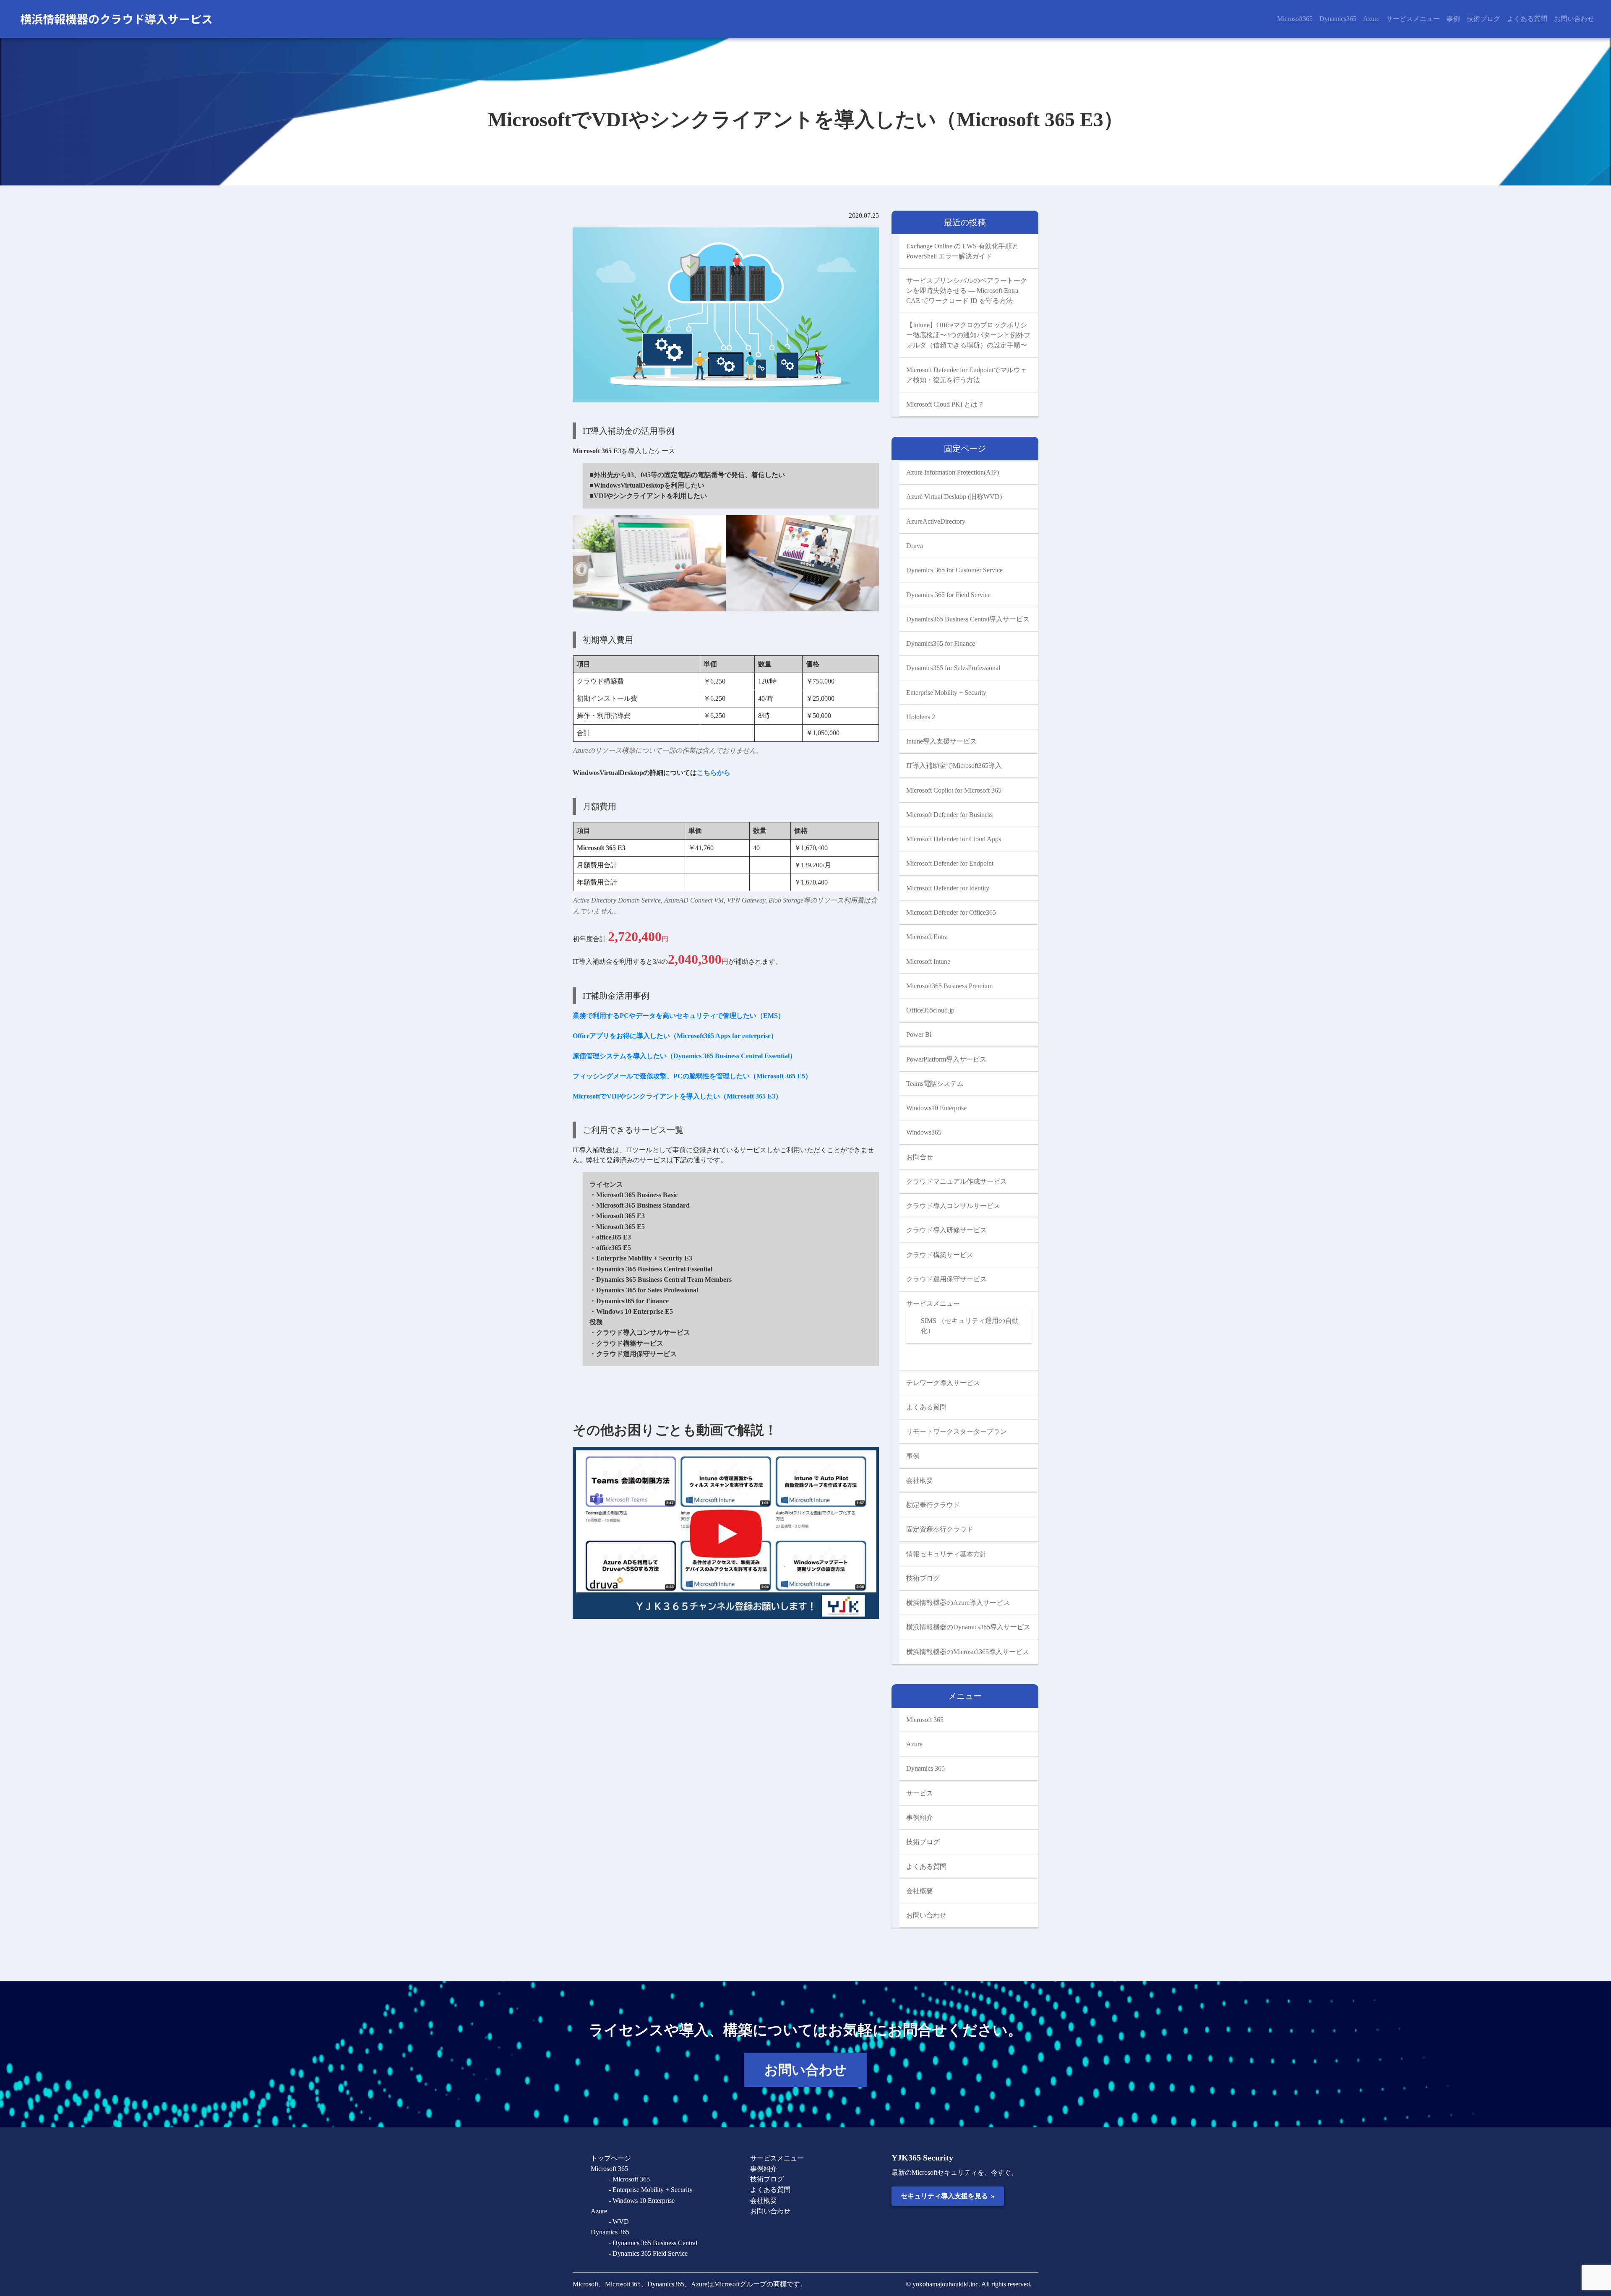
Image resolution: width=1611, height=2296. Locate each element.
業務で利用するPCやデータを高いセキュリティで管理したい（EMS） (679, 1016)
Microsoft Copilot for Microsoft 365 (954, 790)
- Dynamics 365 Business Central (653, 2243)
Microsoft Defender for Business (949, 815)
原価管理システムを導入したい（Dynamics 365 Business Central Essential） (684, 1056)
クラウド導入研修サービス (946, 1230)
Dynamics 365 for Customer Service (954, 570)
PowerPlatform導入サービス (946, 1059)
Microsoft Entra (927, 937)
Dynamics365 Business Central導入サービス (968, 619)
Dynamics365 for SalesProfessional (953, 668)
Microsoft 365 (925, 1720)
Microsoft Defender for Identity (948, 888)
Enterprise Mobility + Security (946, 693)
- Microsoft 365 (629, 2179)
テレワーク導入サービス (943, 1383)
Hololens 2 (921, 717)
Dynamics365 (1338, 19)
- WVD (619, 2222)
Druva (915, 546)
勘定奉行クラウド (933, 1505)
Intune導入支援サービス (941, 741)
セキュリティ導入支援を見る (948, 2196)
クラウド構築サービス (940, 1255)
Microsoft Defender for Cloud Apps (954, 839)
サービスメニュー (1413, 19)
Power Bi (919, 1035)
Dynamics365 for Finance (941, 643)
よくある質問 (1527, 19)
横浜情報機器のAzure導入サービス (958, 1603)
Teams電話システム (935, 1084)
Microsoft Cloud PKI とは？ (945, 404)
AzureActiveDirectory (936, 521)
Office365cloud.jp (930, 1010)
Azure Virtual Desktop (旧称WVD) (954, 497)
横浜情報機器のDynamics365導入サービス (968, 1627)
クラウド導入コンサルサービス (953, 1206)
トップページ (611, 2158)
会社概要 (920, 1481)
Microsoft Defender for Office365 (951, 912)
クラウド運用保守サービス (946, 1279)
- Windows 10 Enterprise (642, 2201)
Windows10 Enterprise (936, 1108)
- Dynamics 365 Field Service (648, 2253)
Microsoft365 (1295, 19)
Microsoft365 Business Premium (949, 986)
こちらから (714, 773)
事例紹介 (920, 1817)
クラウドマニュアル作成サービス (957, 1181)
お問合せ (920, 1157)
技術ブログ (1483, 19)
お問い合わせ (1574, 19)
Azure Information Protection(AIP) (953, 472)
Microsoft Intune (928, 961)
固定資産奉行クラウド (940, 1529)
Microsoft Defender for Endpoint (950, 863)
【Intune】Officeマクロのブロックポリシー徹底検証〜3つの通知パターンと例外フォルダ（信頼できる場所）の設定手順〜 (968, 335)
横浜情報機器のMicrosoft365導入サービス (968, 1652)
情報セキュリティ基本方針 (946, 1554)
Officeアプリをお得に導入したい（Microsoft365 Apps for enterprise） (675, 1036)
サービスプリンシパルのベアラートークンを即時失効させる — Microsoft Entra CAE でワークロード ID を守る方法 (967, 291)
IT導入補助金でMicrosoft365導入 (954, 766)
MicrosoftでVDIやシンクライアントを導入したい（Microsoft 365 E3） (677, 1096)
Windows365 (924, 1132)
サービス (920, 1793)
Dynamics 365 (925, 1768)
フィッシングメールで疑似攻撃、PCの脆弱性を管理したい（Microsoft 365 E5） (692, 1076)
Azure (1371, 19)
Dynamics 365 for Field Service (948, 595)
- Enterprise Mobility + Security (651, 2190)
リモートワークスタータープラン (957, 1431)
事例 (1453, 19)
